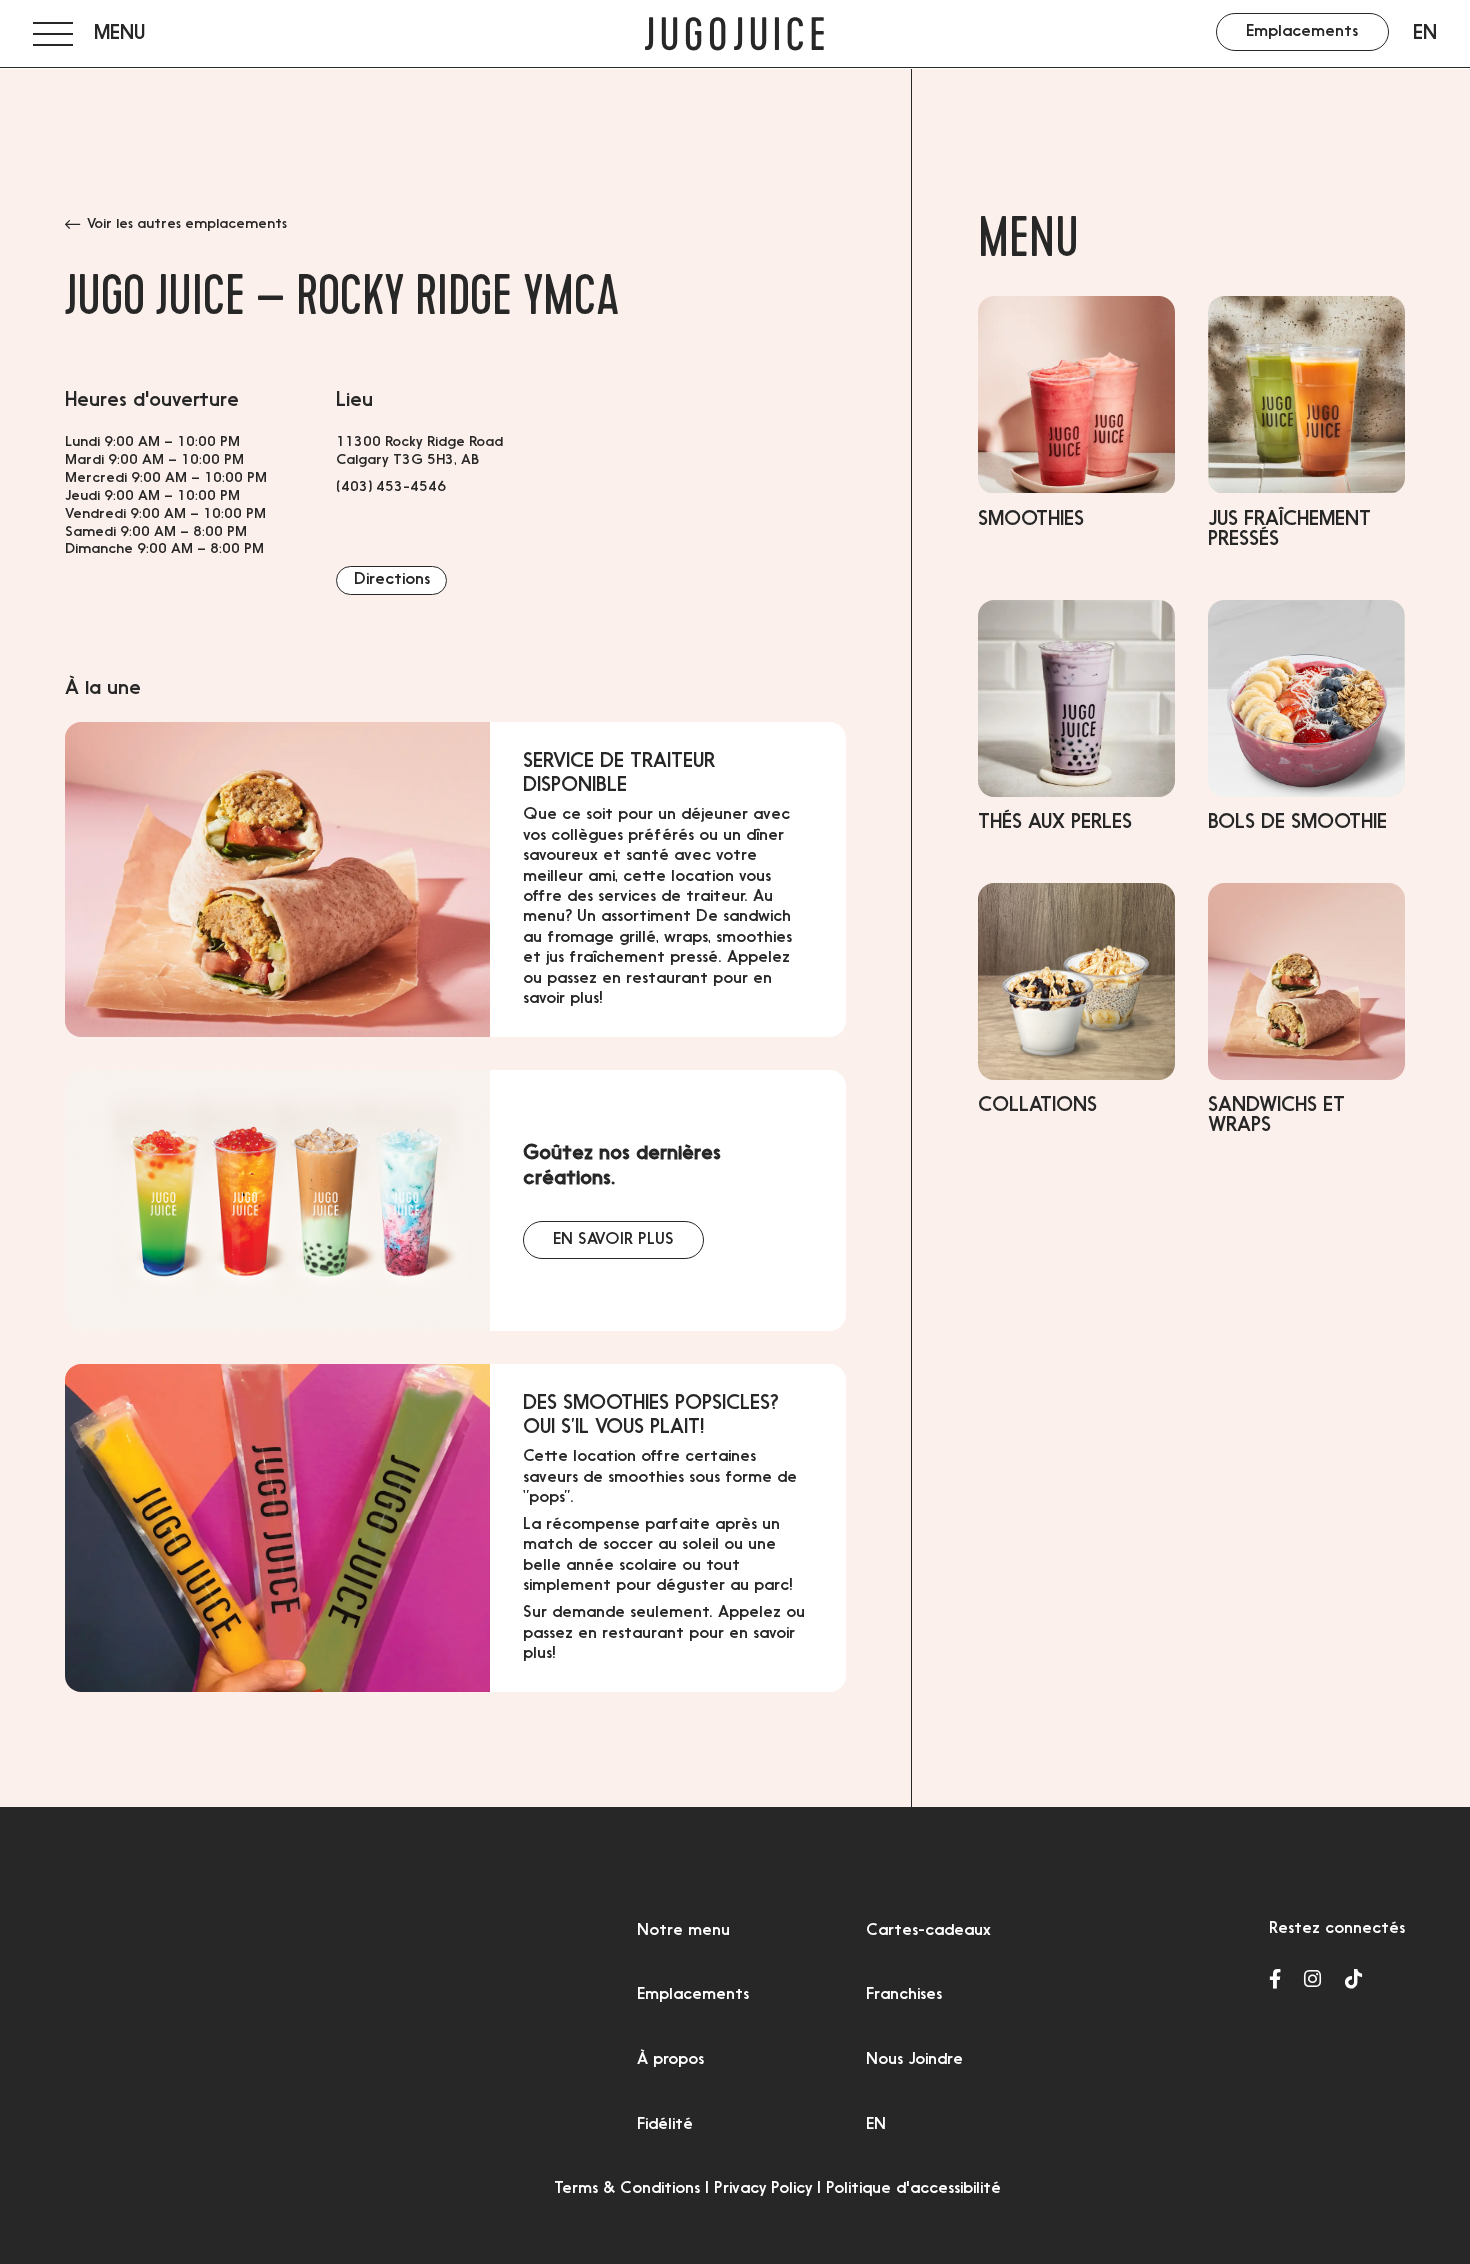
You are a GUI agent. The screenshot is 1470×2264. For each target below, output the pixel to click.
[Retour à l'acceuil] (735, 34)
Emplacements (693, 1995)
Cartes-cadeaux (928, 1931)
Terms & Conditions (627, 2189)
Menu (1028, 244)
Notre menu (683, 1931)
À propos (670, 2060)
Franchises (904, 1995)
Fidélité (665, 2125)
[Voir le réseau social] (1275, 1980)
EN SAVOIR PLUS (613, 1240)
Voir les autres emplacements (187, 224)
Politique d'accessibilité (913, 2189)
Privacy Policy (763, 2189)
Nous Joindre (914, 2060)
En (1425, 34)
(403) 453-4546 (391, 488)
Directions (392, 580)
